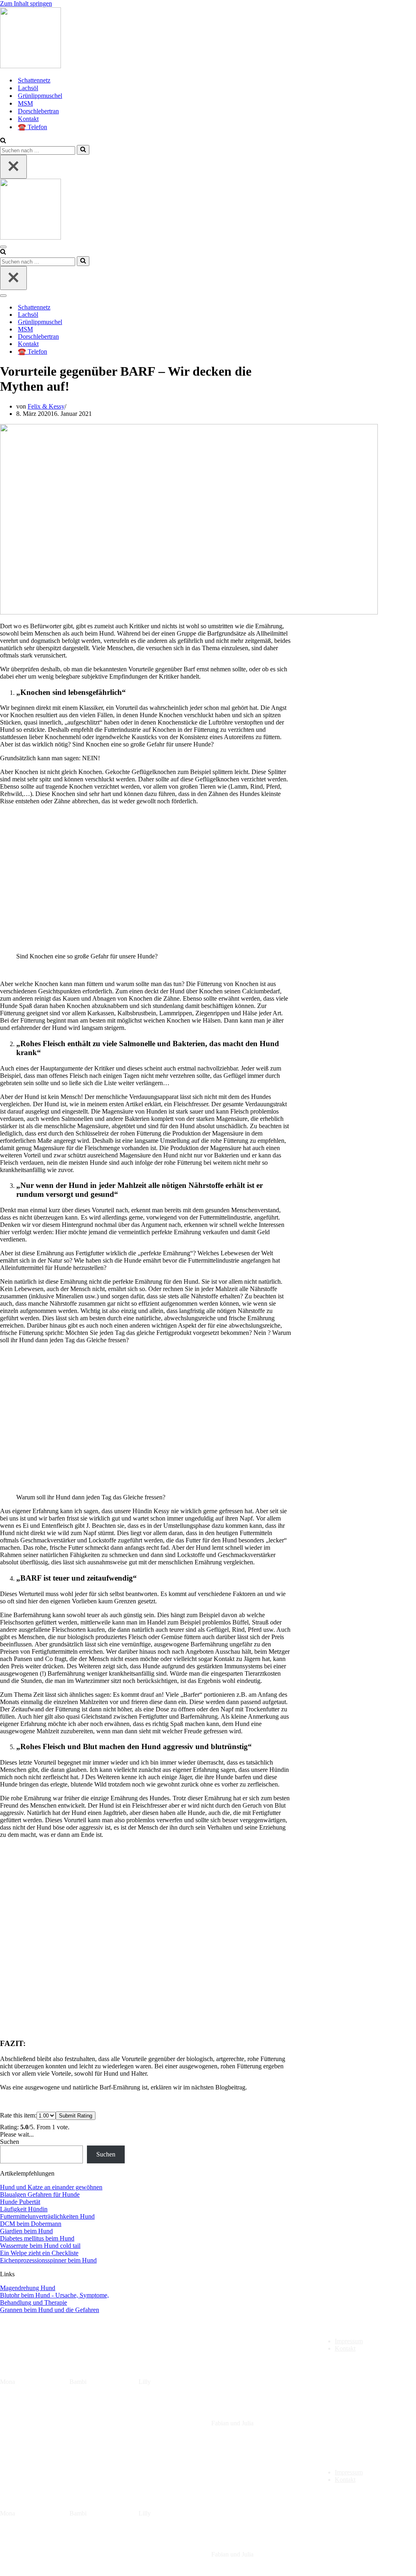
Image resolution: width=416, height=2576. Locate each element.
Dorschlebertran (38, 111)
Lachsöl (28, 88)
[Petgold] (208, 39)
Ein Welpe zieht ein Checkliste (39, 2253)
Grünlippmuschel (40, 96)
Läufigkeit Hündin (24, 2209)
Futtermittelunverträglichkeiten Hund (47, 2216)
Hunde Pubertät (20, 2202)
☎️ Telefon (32, 127)
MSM (25, 103)
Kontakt (28, 119)
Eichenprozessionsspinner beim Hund (48, 2260)
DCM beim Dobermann (31, 2224)
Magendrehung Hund (28, 2288)
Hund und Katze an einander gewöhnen (51, 2187)
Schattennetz (34, 80)
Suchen (10, 2142)
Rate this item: (18, 2115)
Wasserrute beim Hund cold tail (40, 2246)
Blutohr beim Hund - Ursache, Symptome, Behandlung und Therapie (54, 2299)
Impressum (349, 2341)
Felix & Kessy (46, 406)
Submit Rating (76, 2116)
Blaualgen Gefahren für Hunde (40, 2194)
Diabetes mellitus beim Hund (37, 2238)
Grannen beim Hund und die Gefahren (50, 2310)
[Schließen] (13, 167)
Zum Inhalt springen (26, 3)
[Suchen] (3, 141)
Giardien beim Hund (26, 2231)
